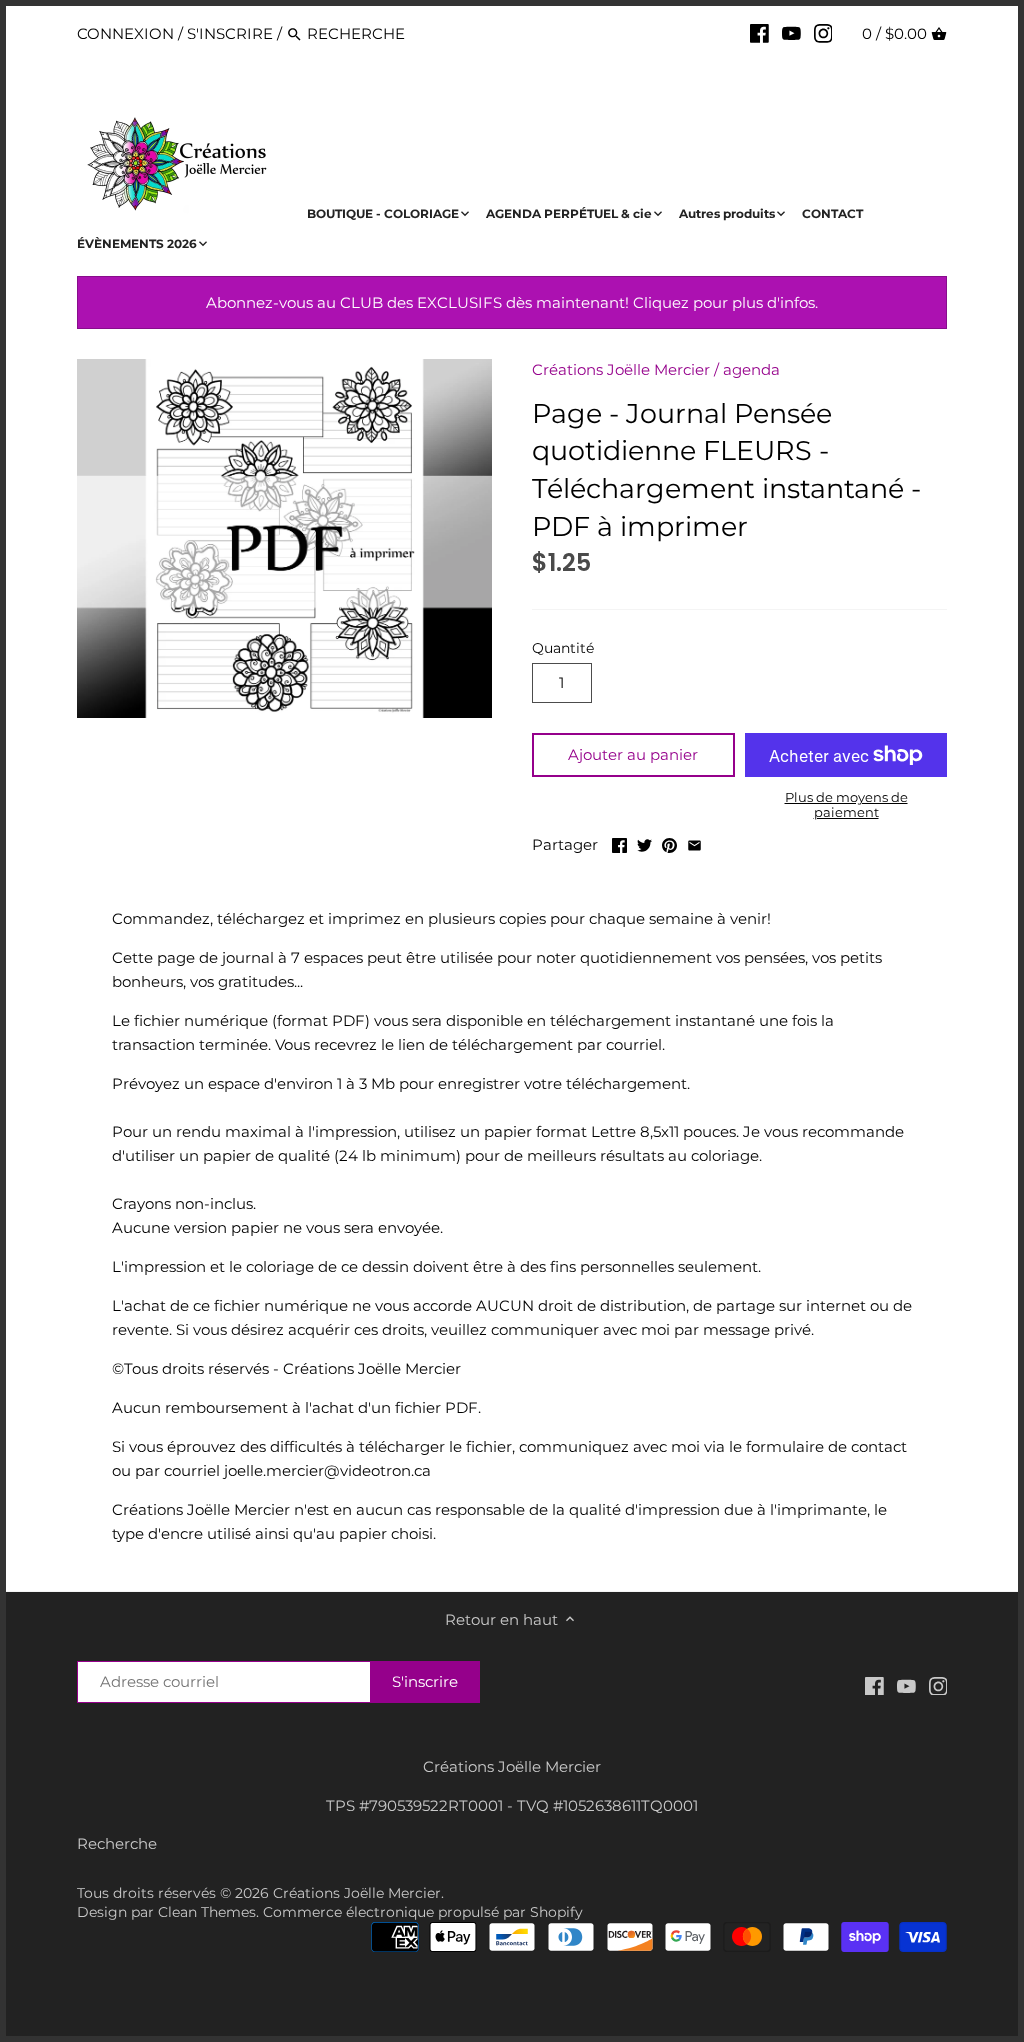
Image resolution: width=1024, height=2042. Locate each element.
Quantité (563, 648)
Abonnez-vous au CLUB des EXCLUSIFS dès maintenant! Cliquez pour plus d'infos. (512, 302)
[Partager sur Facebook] (619, 842)
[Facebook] (759, 33)
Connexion (125, 33)
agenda (751, 369)
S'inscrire (230, 33)
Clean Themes (207, 1912)
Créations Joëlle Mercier (621, 369)
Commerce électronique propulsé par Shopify (423, 1912)
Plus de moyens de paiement (846, 804)
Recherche (117, 1843)
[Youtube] (791, 33)
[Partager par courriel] (694, 842)
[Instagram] (823, 33)
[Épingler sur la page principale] (669, 842)
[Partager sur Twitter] (644, 842)
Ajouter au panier (633, 754)
